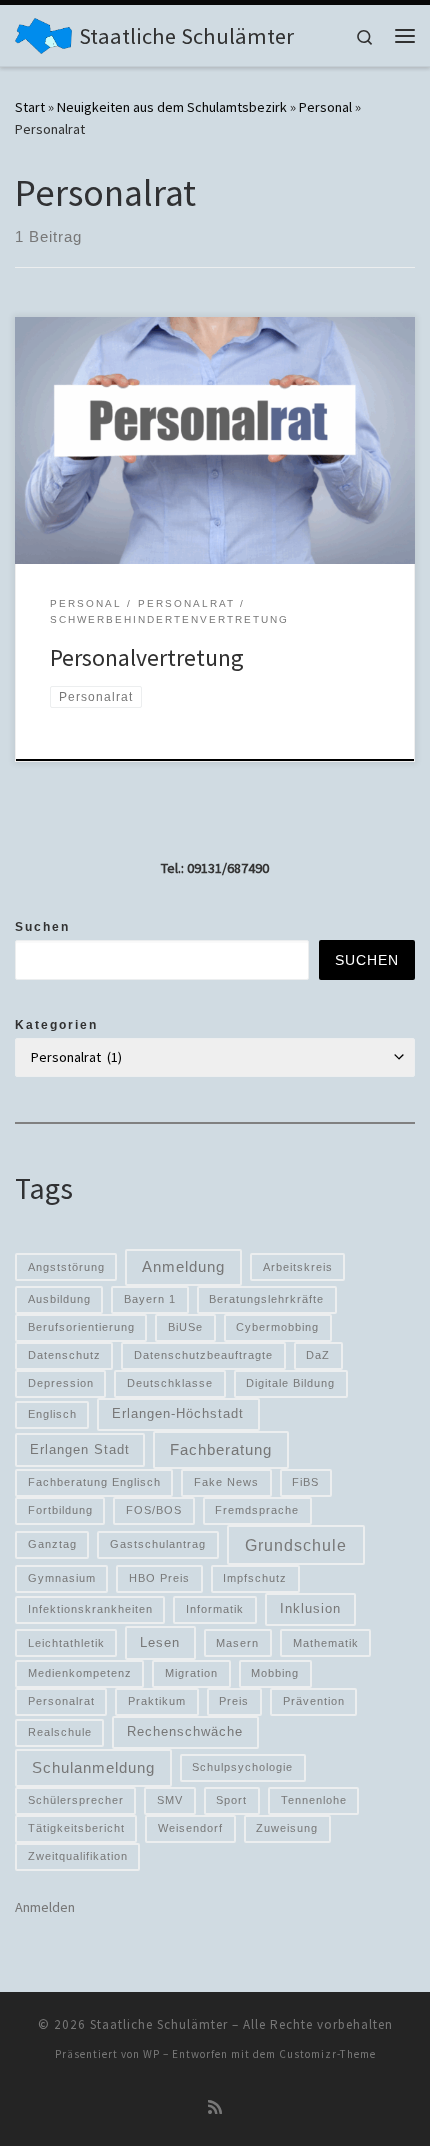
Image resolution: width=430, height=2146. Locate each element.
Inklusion (310, 1608)
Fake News (226, 1482)
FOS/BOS (154, 1510)
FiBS (305, 1482)
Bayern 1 (150, 1299)
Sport (231, 1800)
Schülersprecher (76, 1800)
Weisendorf (190, 1828)
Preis (234, 1701)
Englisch (52, 1414)
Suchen (42, 927)
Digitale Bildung (290, 1383)
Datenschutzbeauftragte (203, 1355)
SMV (170, 1800)
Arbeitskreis (298, 1267)
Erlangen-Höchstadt (178, 1413)
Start (30, 107)
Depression (61, 1383)
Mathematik (326, 1643)
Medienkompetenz (80, 1673)
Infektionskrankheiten (90, 1609)
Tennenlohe (314, 1800)
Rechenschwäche (185, 1731)
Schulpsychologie (242, 1767)
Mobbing (275, 1673)
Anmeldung (183, 1267)
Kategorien (56, 1025)
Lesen (160, 1642)
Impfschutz (255, 1578)
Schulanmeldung (93, 1768)
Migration (191, 1673)
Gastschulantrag (158, 1544)
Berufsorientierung (81, 1327)
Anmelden (45, 1907)
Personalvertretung (147, 657)
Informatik (215, 1609)
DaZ (318, 1355)
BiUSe (185, 1327)
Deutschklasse (170, 1383)
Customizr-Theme (327, 2054)
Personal (325, 107)
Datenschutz (64, 1355)
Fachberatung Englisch (94, 1482)
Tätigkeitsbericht (76, 1828)
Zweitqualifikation (78, 1856)
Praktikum (157, 1701)
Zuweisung (287, 1828)
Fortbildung (60, 1510)
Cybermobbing (277, 1327)
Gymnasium (62, 1578)
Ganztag (52, 1544)
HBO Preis (159, 1578)
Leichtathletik (66, 1643)
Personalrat (61, 1701)
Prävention (314, 1701)
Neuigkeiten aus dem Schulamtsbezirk (172, 107)
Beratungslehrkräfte (266, 1299)
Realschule (60, 1732)
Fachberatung (221, 1450)
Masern (237, 1643)
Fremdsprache (257, 1510)
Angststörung (66, 1267)
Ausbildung (59, 1299)
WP (151, 2054)
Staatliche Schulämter (159, 2024)
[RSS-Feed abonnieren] (215, 2107)
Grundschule (296, 1545)
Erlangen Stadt (80, 1449)
